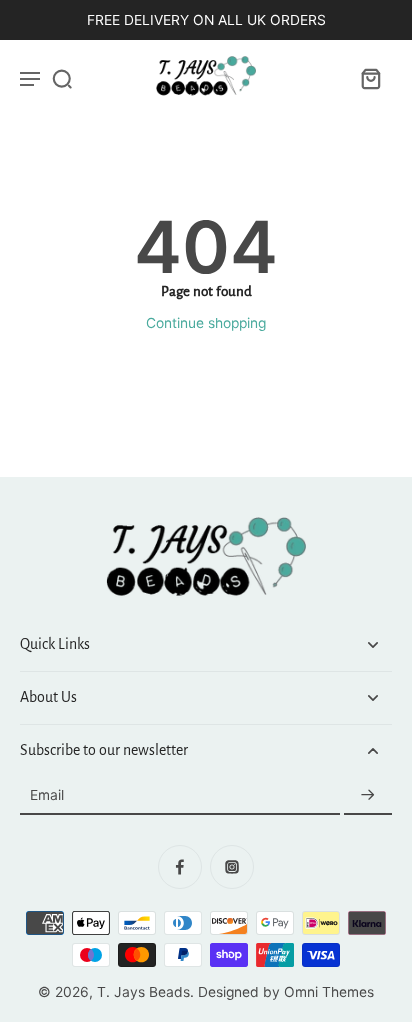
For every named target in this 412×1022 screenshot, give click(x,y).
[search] (62, 78)
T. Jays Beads (143, 992)
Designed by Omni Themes (286, 992)
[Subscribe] (368, 796)
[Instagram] (232, 867)
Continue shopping (206, 323)
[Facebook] (180, 867)
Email (47, 796)
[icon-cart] (370, 78)
